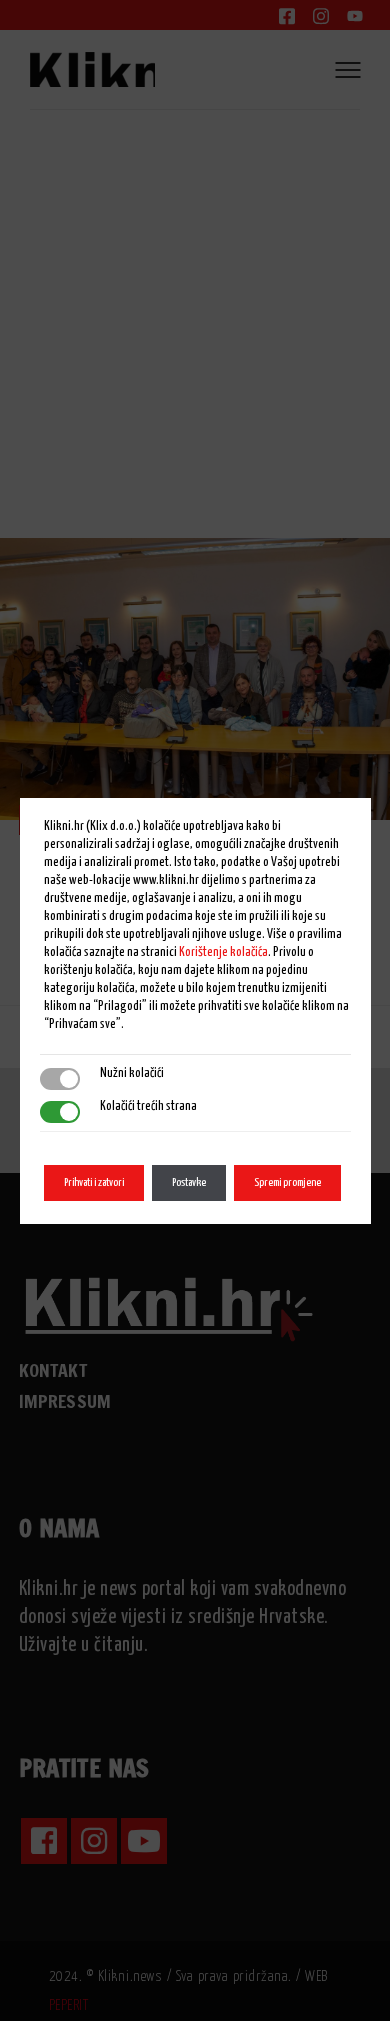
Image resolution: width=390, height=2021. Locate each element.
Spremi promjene (287, 1182)
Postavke (189, 1182)
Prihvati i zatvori (94, 1182)
